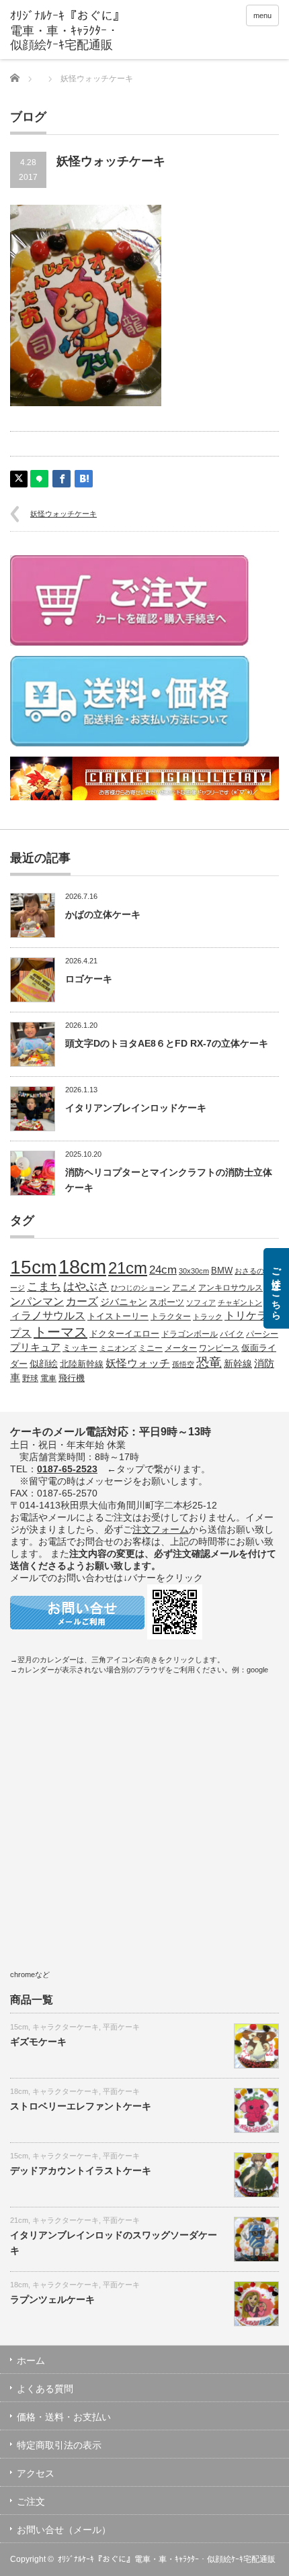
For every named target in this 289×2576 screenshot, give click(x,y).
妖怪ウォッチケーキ (64, 514)
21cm (128, 1268)
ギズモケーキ (38, 2042)
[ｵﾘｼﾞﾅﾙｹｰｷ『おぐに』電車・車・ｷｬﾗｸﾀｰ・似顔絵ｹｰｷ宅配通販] (68, 31)
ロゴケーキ (89, 979)
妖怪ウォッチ (138, 1363)
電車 (48, 1378)
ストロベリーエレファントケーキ (81, 2106)
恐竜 (209, 1363)
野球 (30, 1378)
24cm (163, 1270)
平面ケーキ (121, 2027)
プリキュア (35, 1347)
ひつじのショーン (140, 1288)
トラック (208, 1317)
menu (262, 15)
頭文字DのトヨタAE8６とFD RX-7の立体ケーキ (167, 1043)
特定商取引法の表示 (59, 2445)
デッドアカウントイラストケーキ (81, 2170)
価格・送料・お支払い (64, 2417)
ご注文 (31, 2501)
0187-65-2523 (67, 1469)
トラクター (171, 1316)
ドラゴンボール (190, 1334)
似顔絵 (44, 1364)
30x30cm (194, 1271)
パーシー (262, 1334)
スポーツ (167, 1302)
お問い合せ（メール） (64, 2530)
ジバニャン (124, 1302)
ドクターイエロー (124, 1334)
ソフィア (201, 1302)
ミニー (151, 1348)
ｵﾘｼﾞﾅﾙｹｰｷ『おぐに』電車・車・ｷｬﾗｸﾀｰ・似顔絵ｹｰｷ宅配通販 (167, 2559)
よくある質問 (45, 2389)
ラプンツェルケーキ (52, 2299)
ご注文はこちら (276, 1288)
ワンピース (219, 1348)
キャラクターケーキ (66, 2027)
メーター (181, 1348)
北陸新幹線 (82, 1364)
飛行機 (72, 1378)
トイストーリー (118, 1317)
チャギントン (240, 1302)
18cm (82, 1267)
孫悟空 (183, 1364)
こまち (44, 1286)
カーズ (82, 1301)
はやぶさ (86, 1286)
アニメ (184, 1287)
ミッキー (80, 1348)
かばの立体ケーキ (103, 914)
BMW (222, 1271)
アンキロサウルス (231, 1287)
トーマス (60, 1332)
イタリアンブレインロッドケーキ (136, 1108)
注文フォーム (161, 1529)
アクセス (36, 2473)
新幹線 (238, 1364)
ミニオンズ (118, 1348)
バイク (232, 1334)
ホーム (31, 2360)
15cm (33, 1267)
